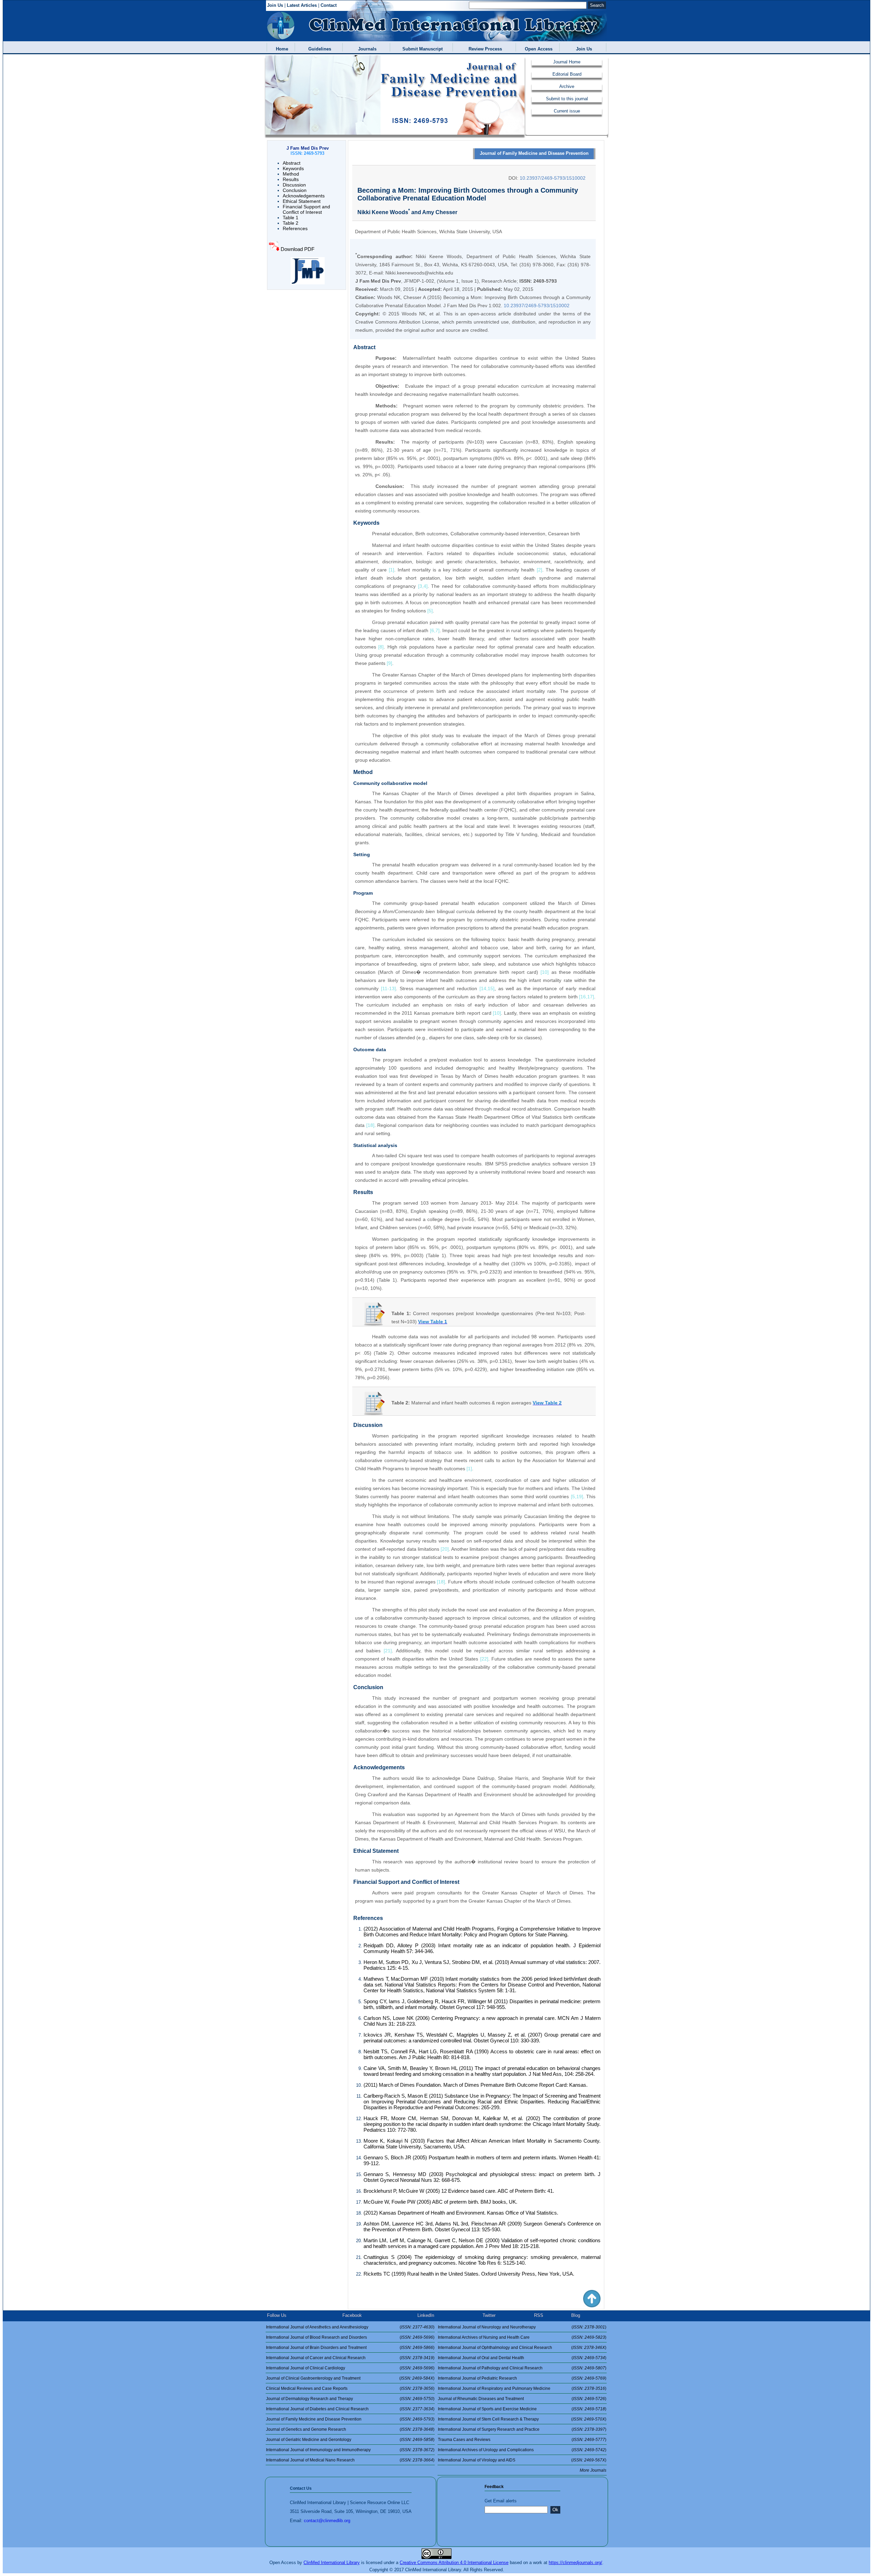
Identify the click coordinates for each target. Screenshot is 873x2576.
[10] (545, 972)
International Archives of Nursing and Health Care (484, 2337)
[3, (421, 586)
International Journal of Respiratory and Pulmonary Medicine (494, 2388)
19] (580, 1497)
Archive (567, 86)
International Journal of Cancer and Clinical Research (316, 2358)
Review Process (484, 49)
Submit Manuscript (421, 49)
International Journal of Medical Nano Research (310, 2460)
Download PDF (298, 249)
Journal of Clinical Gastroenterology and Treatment (313, 2378)
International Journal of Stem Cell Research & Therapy (488, 2419)
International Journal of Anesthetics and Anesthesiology (317, 2327)
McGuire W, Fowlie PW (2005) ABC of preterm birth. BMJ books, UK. (440, 2202)
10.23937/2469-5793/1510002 (553, 178)
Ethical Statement (302, 201)
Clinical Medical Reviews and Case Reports (307, 2388)
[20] (445, 1549)
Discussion (294, 185)
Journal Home (567, 62)
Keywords (293, 168)
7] (438, 630)
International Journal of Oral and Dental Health (481, 2358)
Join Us (275, 5)
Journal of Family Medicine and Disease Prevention (534, 153)
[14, (484, 988)
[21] (388, 1651)
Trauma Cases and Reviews (464, 2440)
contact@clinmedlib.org (327, 2521)
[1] (391, 570)
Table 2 (291, 223)
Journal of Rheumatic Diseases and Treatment (481, 2399)
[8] (381, 647)
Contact (329, 5)
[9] (389, 663)
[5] (430, 611)
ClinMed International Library (332, 2563)
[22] (484, 1659)
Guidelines (318, 49)
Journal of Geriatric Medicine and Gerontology (309, 2440)
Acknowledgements (304, 196)
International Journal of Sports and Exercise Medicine (487, 2409)
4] (426, 586)
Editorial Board (567, 74)
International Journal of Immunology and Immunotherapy (318, 2450)
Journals (366, 49)
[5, (574, 1497)
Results (291, 179)
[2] (539, 570)
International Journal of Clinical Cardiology (306, 2368)
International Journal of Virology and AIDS (477, 2460)
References (295, 228)
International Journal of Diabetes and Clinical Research (317, 2409)
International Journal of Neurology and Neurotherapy (487, 2327)
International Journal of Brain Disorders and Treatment (316, 2348)
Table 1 (291, 218)
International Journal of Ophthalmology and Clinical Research (495, 2348)
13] (393, 988)
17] (591, 997)
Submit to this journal (567, 99)
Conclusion (295, 190)
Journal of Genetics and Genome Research (306, 2429)
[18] (370, 1125)
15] (491, 988)
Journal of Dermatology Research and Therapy (309, 2399)
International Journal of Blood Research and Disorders (316, 2337)
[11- (385, 988)
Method (291, 174)
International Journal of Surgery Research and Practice (489, 2429)
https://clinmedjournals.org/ (575, 2563)
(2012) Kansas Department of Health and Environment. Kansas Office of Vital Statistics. (461, 2213)
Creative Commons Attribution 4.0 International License (454, 2563)
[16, (583, 997)
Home (281, 49)
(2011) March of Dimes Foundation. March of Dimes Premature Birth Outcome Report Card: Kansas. (476, 2085)
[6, (433, 630)
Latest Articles (302, 5)
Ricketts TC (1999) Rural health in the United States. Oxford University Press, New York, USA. (469, 2274)
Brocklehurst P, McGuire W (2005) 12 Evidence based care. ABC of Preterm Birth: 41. (459, 2191)
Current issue (567, 111)
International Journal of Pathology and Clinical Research (490, 2368)
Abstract (292, 163)
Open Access (537, 49)
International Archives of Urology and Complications (486, 2450)
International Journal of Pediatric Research (477, 2378)
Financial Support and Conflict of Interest (306, 209)
